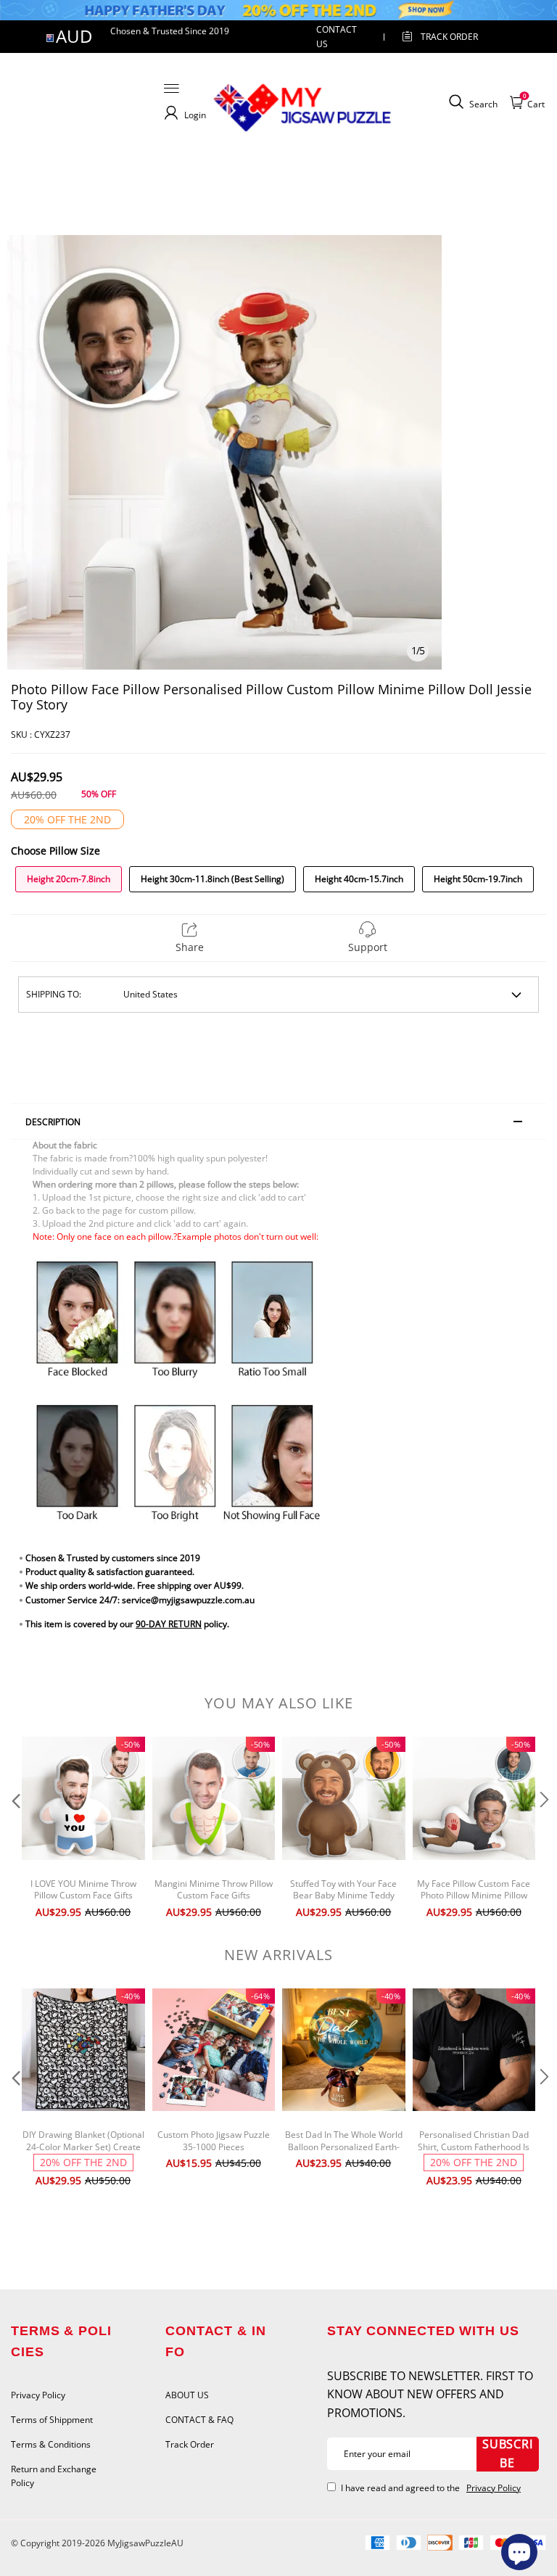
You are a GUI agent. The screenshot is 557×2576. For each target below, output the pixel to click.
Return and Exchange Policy (54, 2476)
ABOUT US (187, 2395)
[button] (15, 1829)
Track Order (449, 37)
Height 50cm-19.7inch (478, 879)
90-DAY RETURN (169, 1624)
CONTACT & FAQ (199, 2420)
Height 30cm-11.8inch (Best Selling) (213, 879)
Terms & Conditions (51, 2444)
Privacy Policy (38, 2395)
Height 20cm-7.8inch (69, 879)
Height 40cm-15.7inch (359, 879)
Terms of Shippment (52, 2420)
